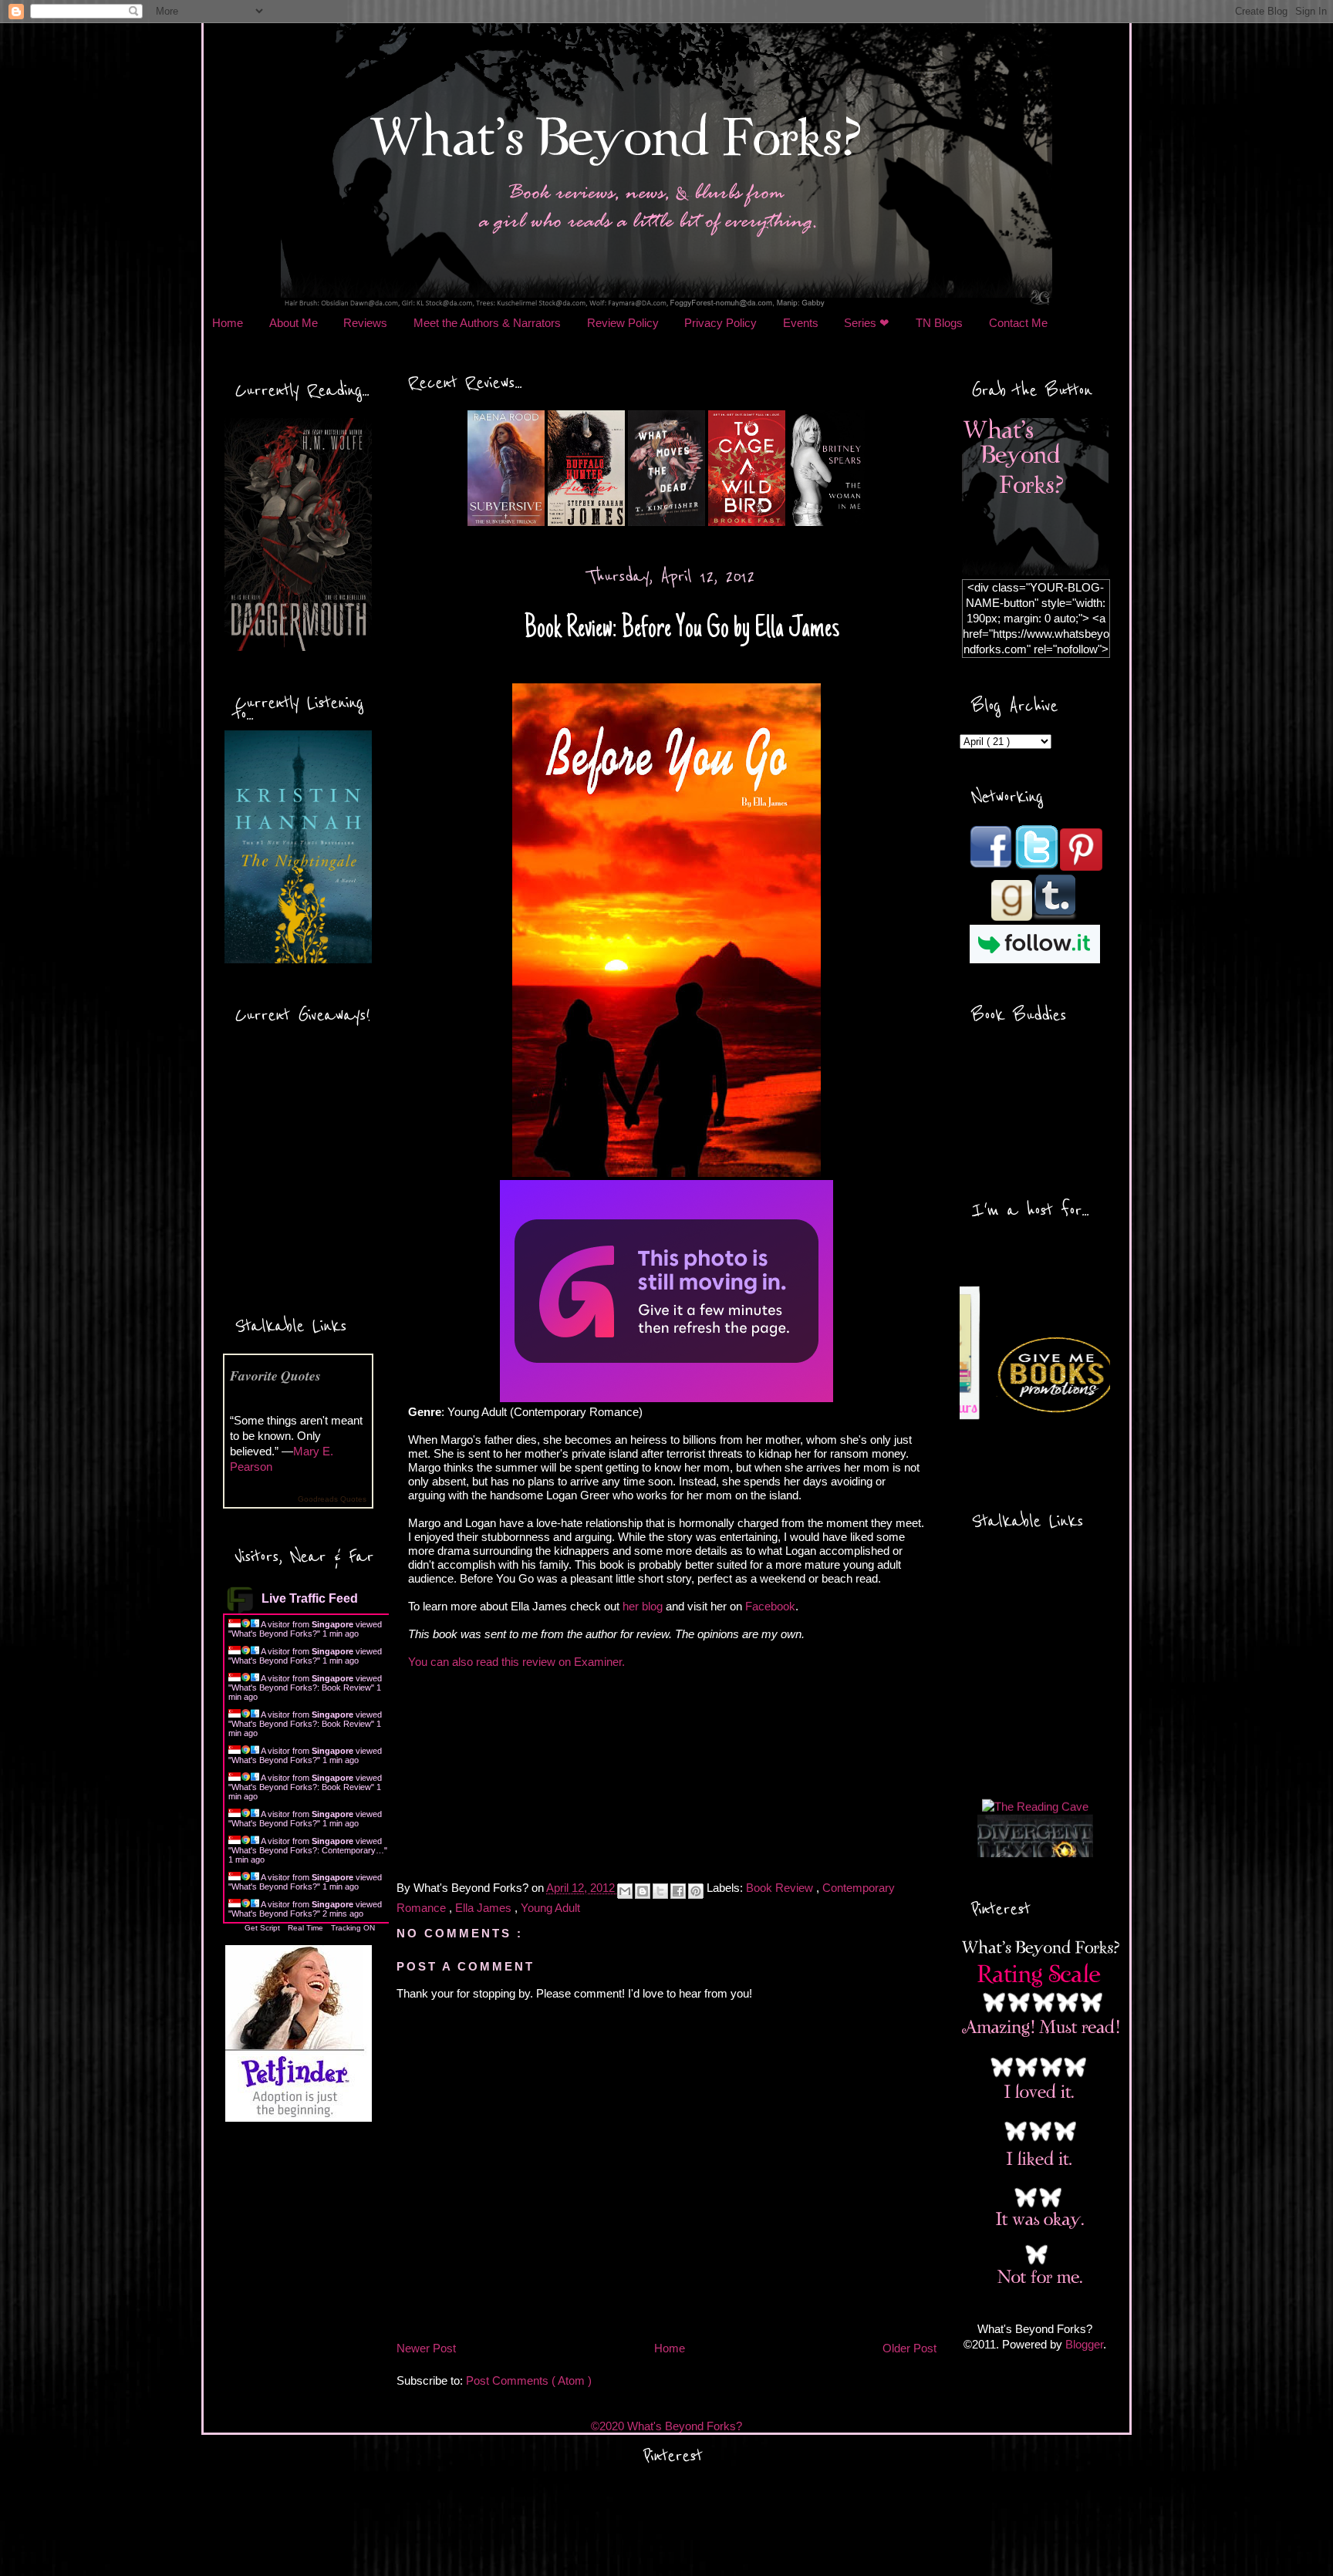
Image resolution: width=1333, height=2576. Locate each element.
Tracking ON (353, 1928)
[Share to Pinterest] (696, 1891)
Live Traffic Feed (310, 1598)
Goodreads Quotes (332, 1499)
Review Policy (623, 323)
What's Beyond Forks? (274, 1634)
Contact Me (1018, 323)
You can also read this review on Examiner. (516, 1662)
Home (228, 323)
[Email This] (625, 1891)
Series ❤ (867, 323)
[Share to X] (660, 1891)
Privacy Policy (720, 323)
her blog (643, 1606)
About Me (294, 323)
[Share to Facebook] (678, 1891)
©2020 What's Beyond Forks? (666, 2426)
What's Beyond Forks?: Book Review (301, 1688)
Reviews (365, 323)
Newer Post (426, 2348)
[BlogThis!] (643, 1891)
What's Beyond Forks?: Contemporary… (308, 1850)
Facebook (770, 1606)
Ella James (485, 1908)
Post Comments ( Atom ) (529, 2380)
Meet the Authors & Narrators (487, 323)
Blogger (1084, 2344)
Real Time (305, 1928)
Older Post (909, 2348)
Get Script (262, 1928)
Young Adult (550, 1908)
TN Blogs (939, 323)
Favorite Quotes (275, 1376)
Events (801, 323)
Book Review (781, 1888)
